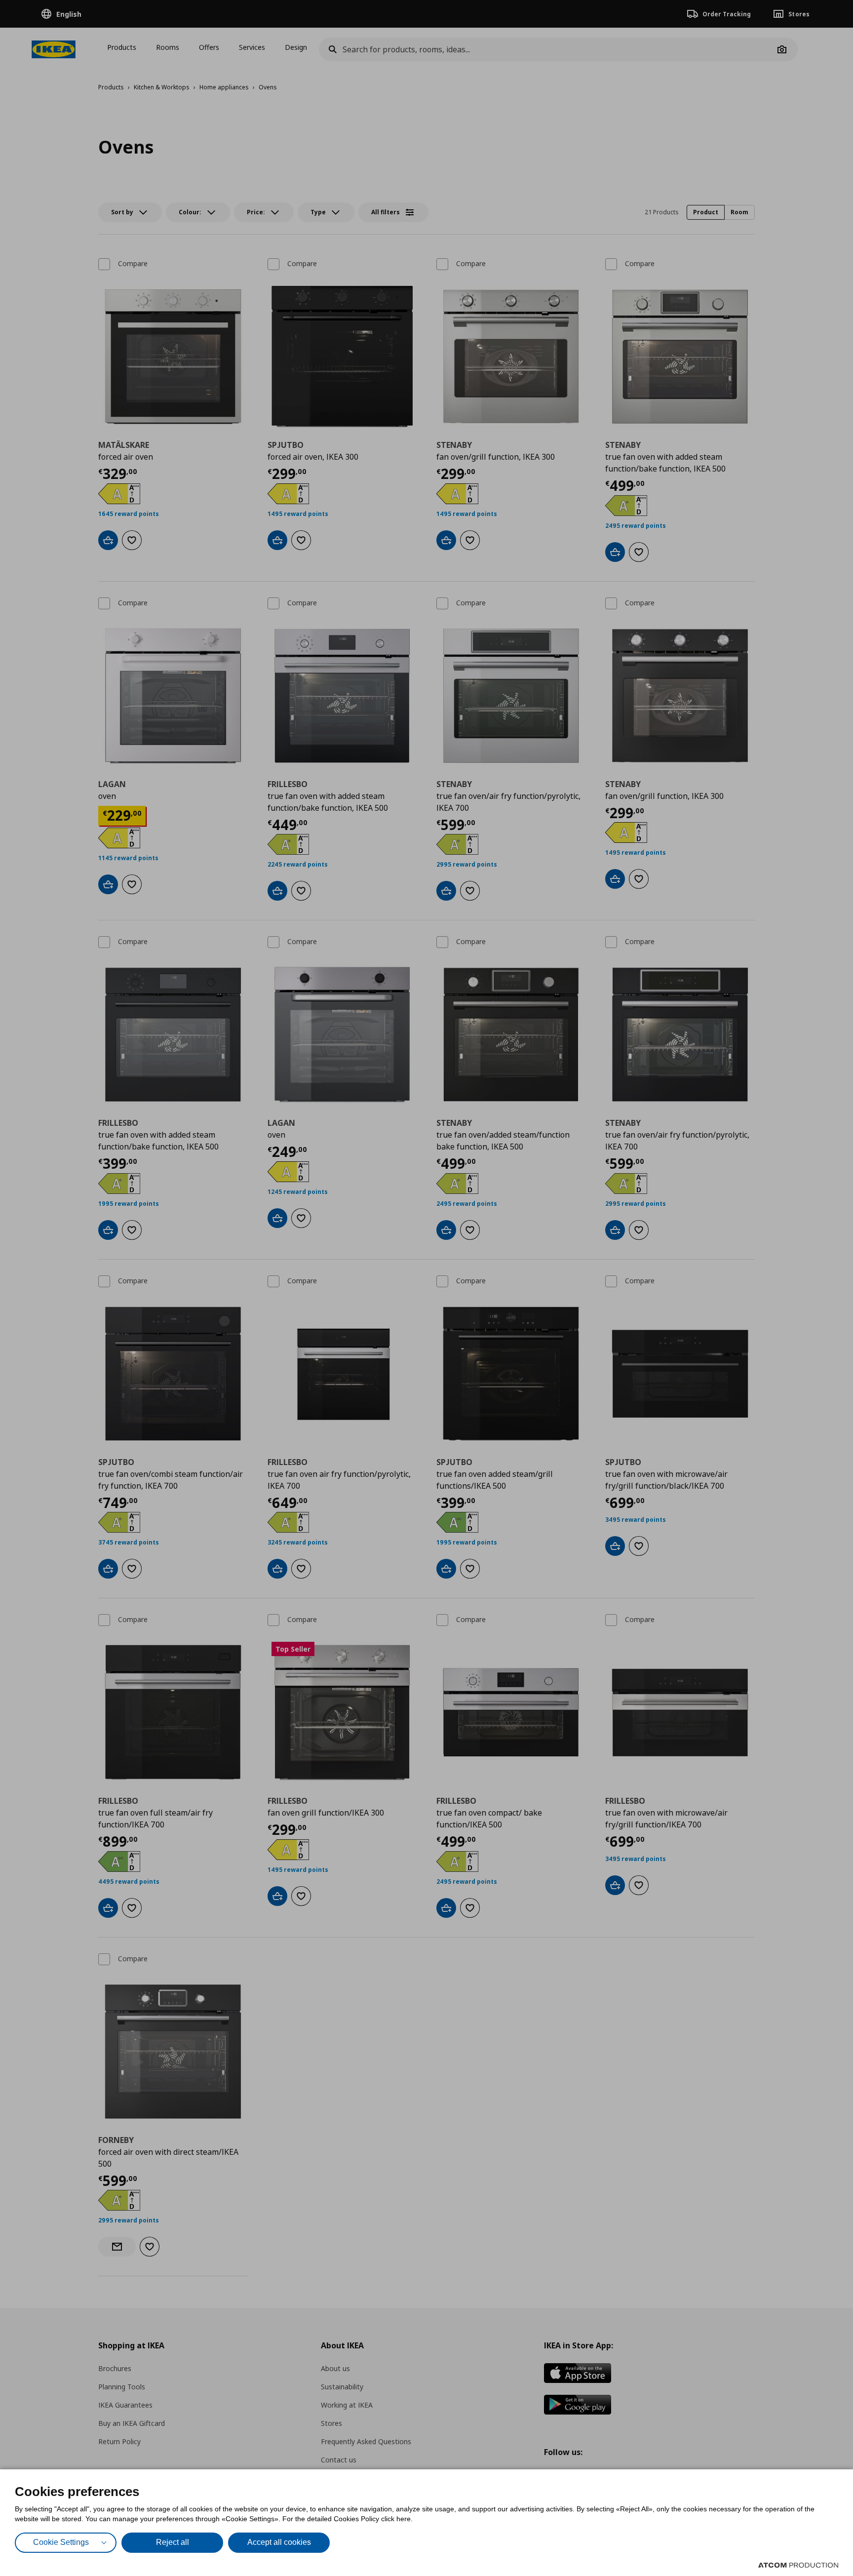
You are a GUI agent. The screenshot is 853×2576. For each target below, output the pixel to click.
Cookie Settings (61, 2542)
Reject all (173, 2542)
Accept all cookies (279, 2542)
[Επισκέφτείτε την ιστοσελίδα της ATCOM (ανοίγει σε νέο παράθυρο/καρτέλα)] (798, 2565)
